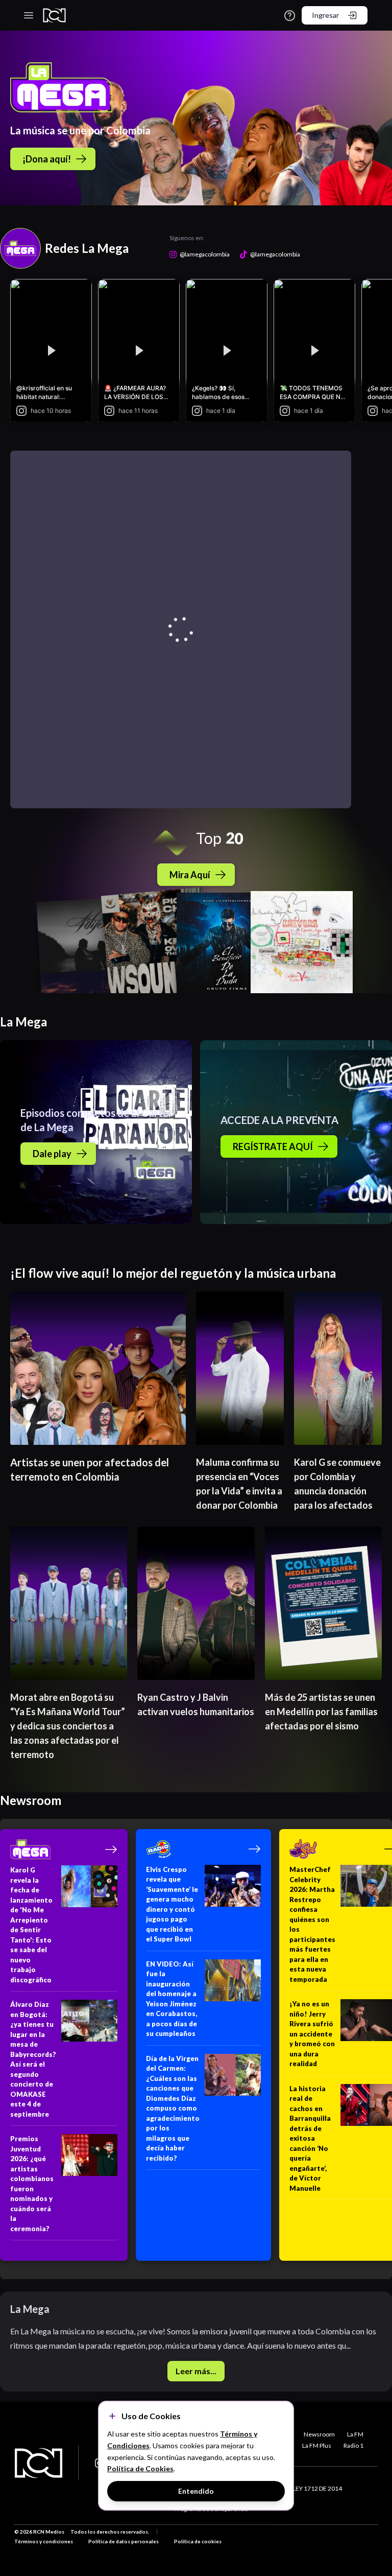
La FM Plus (317, 2445)
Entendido (196, 2491)
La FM (355, 2434)
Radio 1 (353, 2445)
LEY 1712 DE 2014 (317, 2488)
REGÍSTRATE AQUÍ (273, 1146)
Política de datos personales (124, 2541)
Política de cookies (198, 2541)
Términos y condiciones (44, 2541)
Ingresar (325, 15)
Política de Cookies (140, 2468)
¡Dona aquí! (47, 159)
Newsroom (319, 2434)
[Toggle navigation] (29, 15)
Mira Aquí (190, 875)
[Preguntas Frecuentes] (290, 16)
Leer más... (196, 2371)
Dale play (52, 1154)
